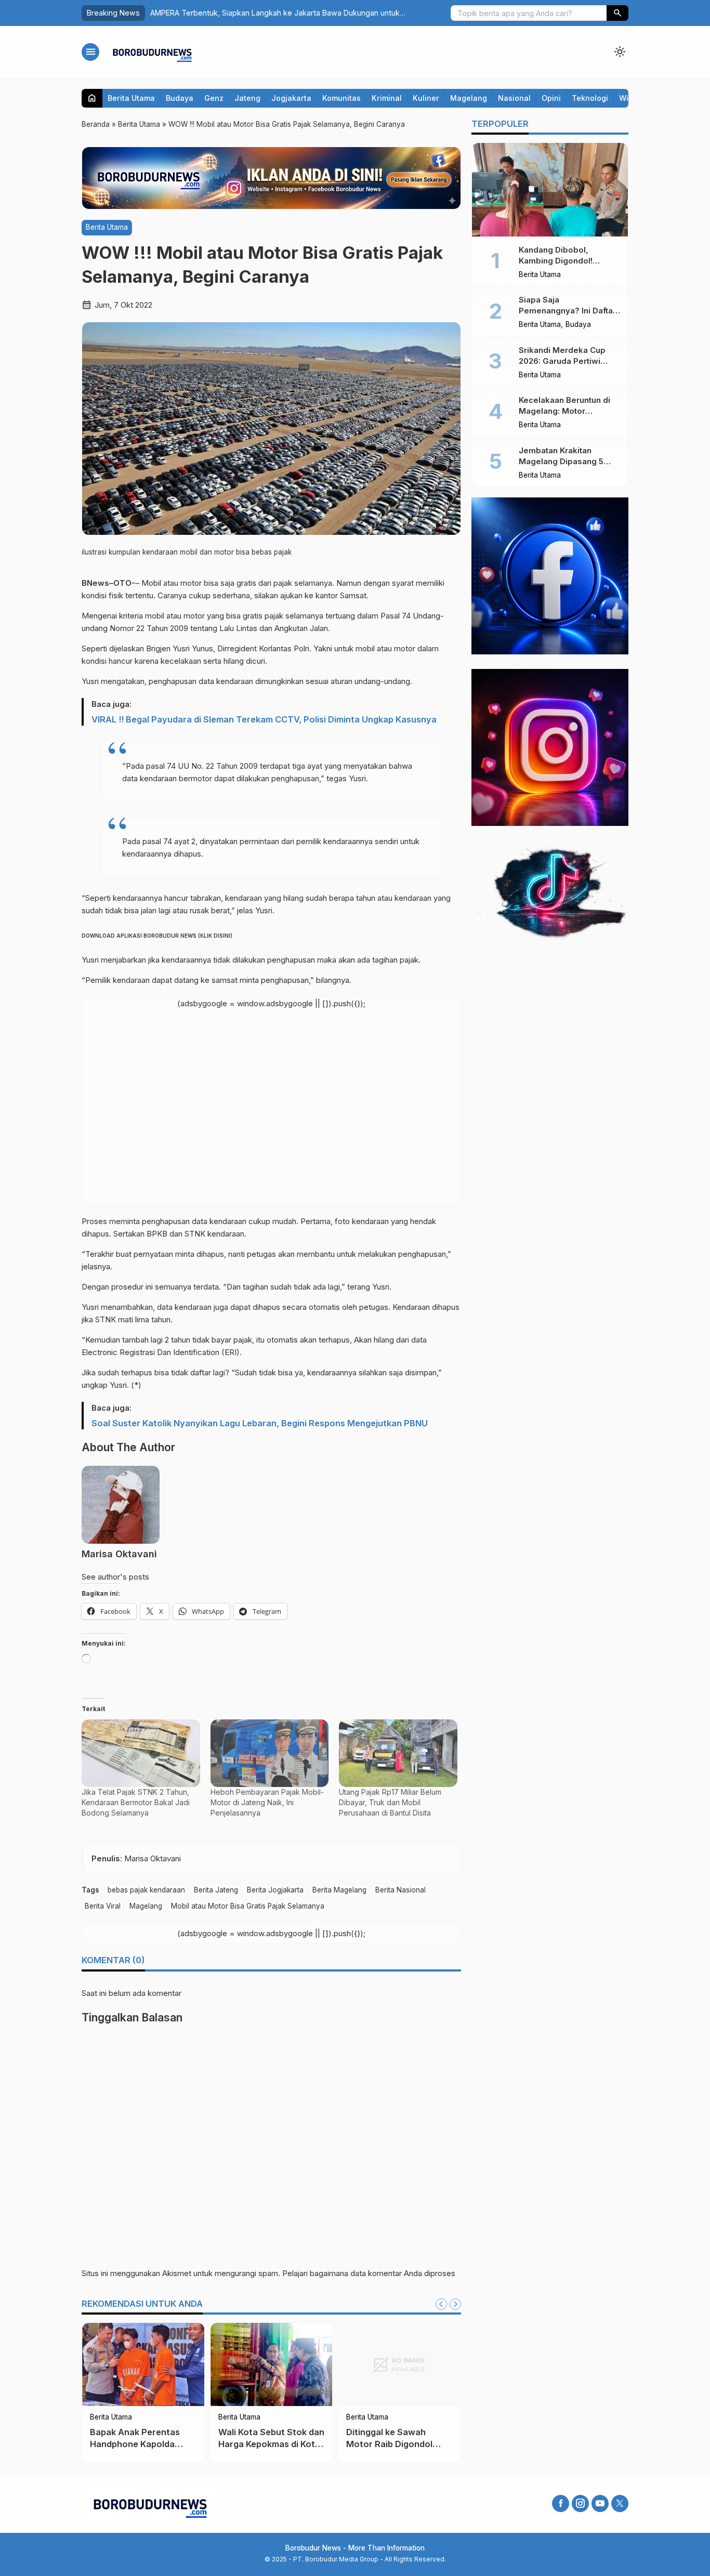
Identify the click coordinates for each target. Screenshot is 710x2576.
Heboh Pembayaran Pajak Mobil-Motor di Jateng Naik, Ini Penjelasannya (267, 1802)
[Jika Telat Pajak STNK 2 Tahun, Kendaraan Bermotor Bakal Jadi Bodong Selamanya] (141, 1753)
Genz (214, 98)
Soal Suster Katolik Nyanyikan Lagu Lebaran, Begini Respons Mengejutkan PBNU (260, 1423)
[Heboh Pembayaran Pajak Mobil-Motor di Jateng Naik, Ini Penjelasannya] (270, 1753)
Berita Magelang (339, 1890)
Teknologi (590, 98)
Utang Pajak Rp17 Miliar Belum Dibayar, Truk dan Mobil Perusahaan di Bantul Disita (390, 1802)
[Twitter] (620, 2503)
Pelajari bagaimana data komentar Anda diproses (369, 2273)
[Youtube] (600, 2503)
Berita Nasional (400, 1890)
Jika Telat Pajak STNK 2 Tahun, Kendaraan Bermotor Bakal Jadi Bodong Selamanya (136, 1802)
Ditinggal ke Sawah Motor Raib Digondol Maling (389, 2444)
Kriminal (387, 98)
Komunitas (341, 98)
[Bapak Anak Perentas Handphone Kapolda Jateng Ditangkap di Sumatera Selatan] (143, 2364)
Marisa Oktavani (119, 1554)
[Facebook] (561, 2503)
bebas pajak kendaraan (146, 1890)
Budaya (180, 98)
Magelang (469, 98)
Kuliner (426, 98)
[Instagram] (580, 2503)
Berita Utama (131, 98)
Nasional (514, 98)
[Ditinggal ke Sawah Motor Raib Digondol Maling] (399, 2364)
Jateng (247, 98)
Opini (551, 98)
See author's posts (115, 1577)
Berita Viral (103, 1906)
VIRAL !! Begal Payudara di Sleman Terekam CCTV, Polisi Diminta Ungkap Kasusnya (264, 719)
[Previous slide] (441, 2304)
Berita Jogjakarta (275, 1890)
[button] (617, 13)
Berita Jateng (216, 1890)
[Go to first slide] (455, 2304)
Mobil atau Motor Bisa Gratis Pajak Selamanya (248, 1906)
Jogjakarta (291, 98)
